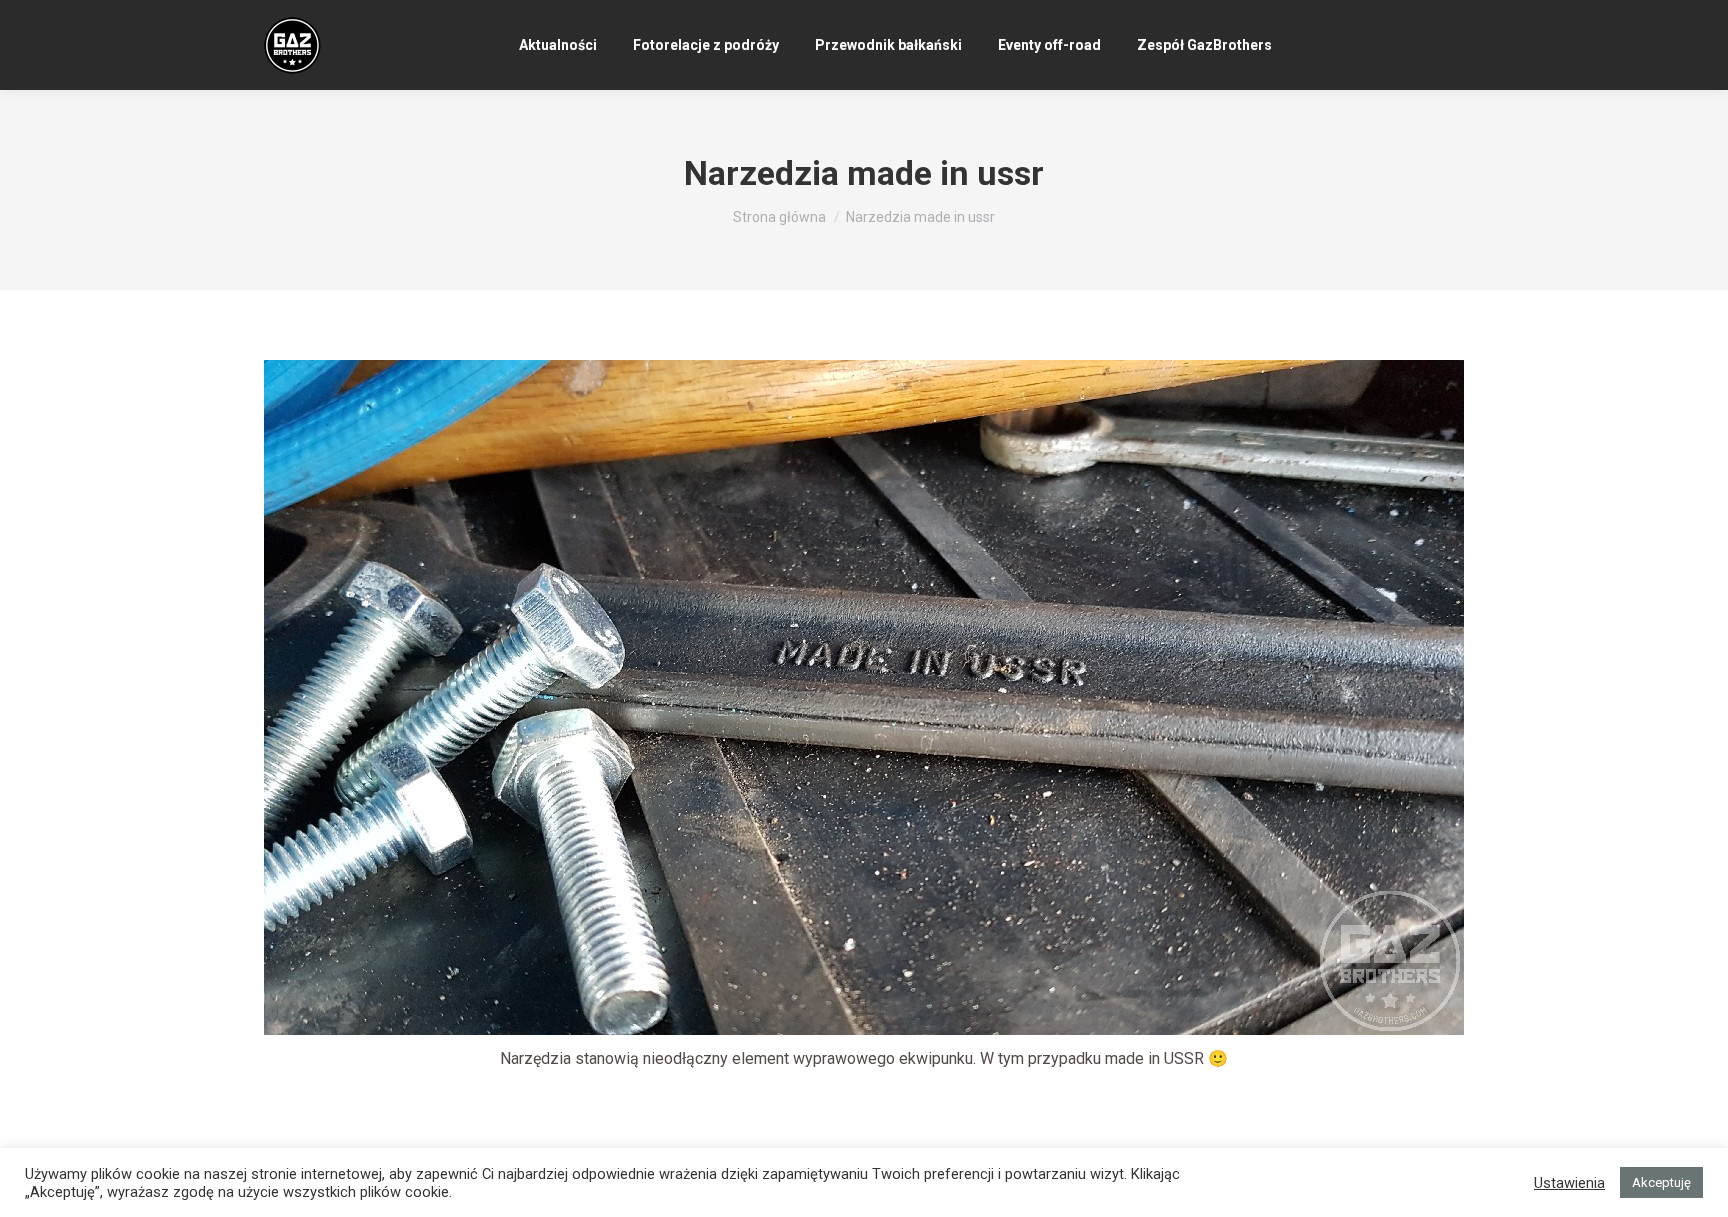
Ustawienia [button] (1569, 1183)
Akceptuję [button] (1661, 1182)
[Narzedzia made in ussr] (864, 697)
